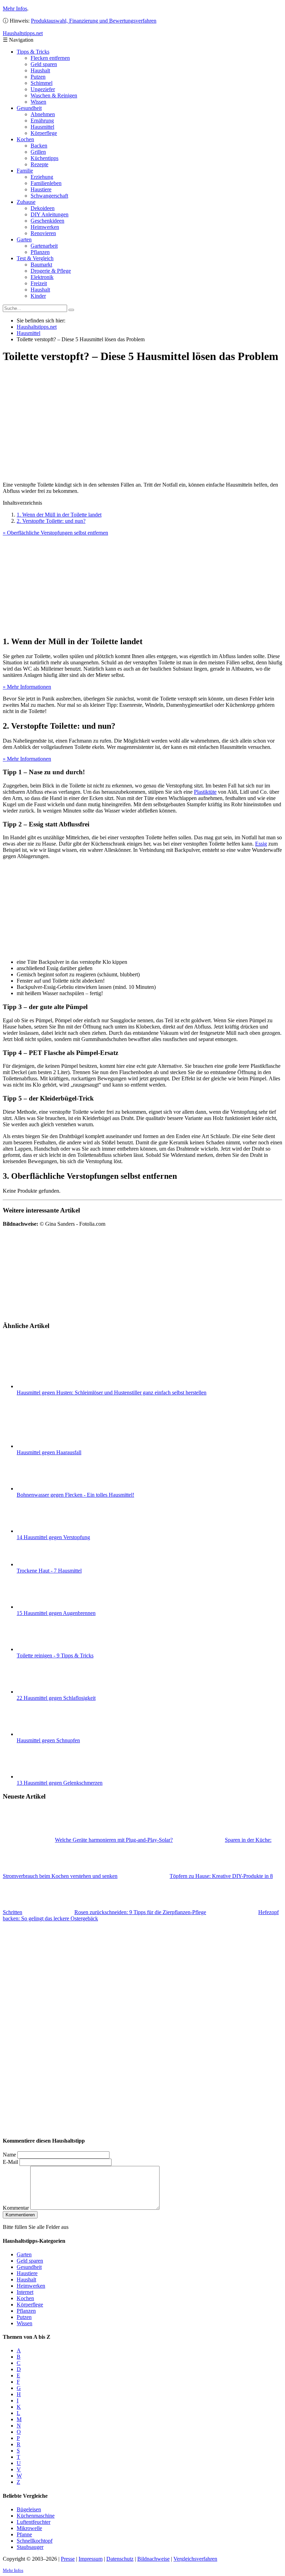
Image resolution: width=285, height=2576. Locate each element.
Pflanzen (40, 252)
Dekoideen (43, 208)
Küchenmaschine (36, 2516)
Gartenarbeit (44, 246)
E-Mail (10, 2162)
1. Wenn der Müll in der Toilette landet (59, 515)
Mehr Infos (15, 9)
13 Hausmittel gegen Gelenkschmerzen (60, 1783)
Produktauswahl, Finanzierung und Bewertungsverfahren (94, 21)
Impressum (91, 2559)
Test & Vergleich (35, 258)
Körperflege (44, 133)
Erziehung (42, 177)
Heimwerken (45, 227)
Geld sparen (44, 64)
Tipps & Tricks (33, 52)
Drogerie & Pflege (51, 271)
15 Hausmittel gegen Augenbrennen (56, 1613)
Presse (68, 2559)
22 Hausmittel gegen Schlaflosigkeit (56, 1698)
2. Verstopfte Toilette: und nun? (51, 521)
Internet (25, 2292)
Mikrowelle (29, 2528)
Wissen (38, 102)
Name (9, 2155)
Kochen (25, 139)
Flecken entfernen (50, 58)
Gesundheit (29, 108)
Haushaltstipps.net (37, 327)
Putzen (38, 77)
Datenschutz (120, 2559)
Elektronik (42, 277)
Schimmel (42, 83)
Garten (24, 239)
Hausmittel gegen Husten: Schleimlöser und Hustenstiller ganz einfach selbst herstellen (112, 1393)
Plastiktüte (205, 792)
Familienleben (46, 183)
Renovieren (43, 233)
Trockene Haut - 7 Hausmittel (49, 1571)
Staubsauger (30, 2547)
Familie (25, 171)
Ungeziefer (43, 89)
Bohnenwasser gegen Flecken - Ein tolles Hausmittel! (75, 1495)
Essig (261, 844)
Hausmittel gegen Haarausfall (49, 1452)
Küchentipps (44, 158)
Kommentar (16, 2208)
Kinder (38, 296)
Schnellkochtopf (35, 2541)
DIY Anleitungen (50, 214)
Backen (39, 146)
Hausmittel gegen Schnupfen (48, 1740)
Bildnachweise (153, 2559)
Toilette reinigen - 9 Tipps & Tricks (55, 1655)
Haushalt (40, 70)
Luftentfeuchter (34, 2522)
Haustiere (41, 189)
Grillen (38, 152)
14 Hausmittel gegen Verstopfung (53, 1537)
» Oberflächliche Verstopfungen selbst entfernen (55, 533)
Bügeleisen (29, 2509)
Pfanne (24, 2534)
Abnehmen (43, 114)
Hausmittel (42, 127)
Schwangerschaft (49, 196)
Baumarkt (41, 265)
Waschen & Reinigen (54, 95)
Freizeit (39, 283)
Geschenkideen (47, 221)
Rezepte (39, 164)
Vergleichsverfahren (195, 2559)
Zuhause (26, 202)
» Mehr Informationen (27, 687)
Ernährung (42, 121)
